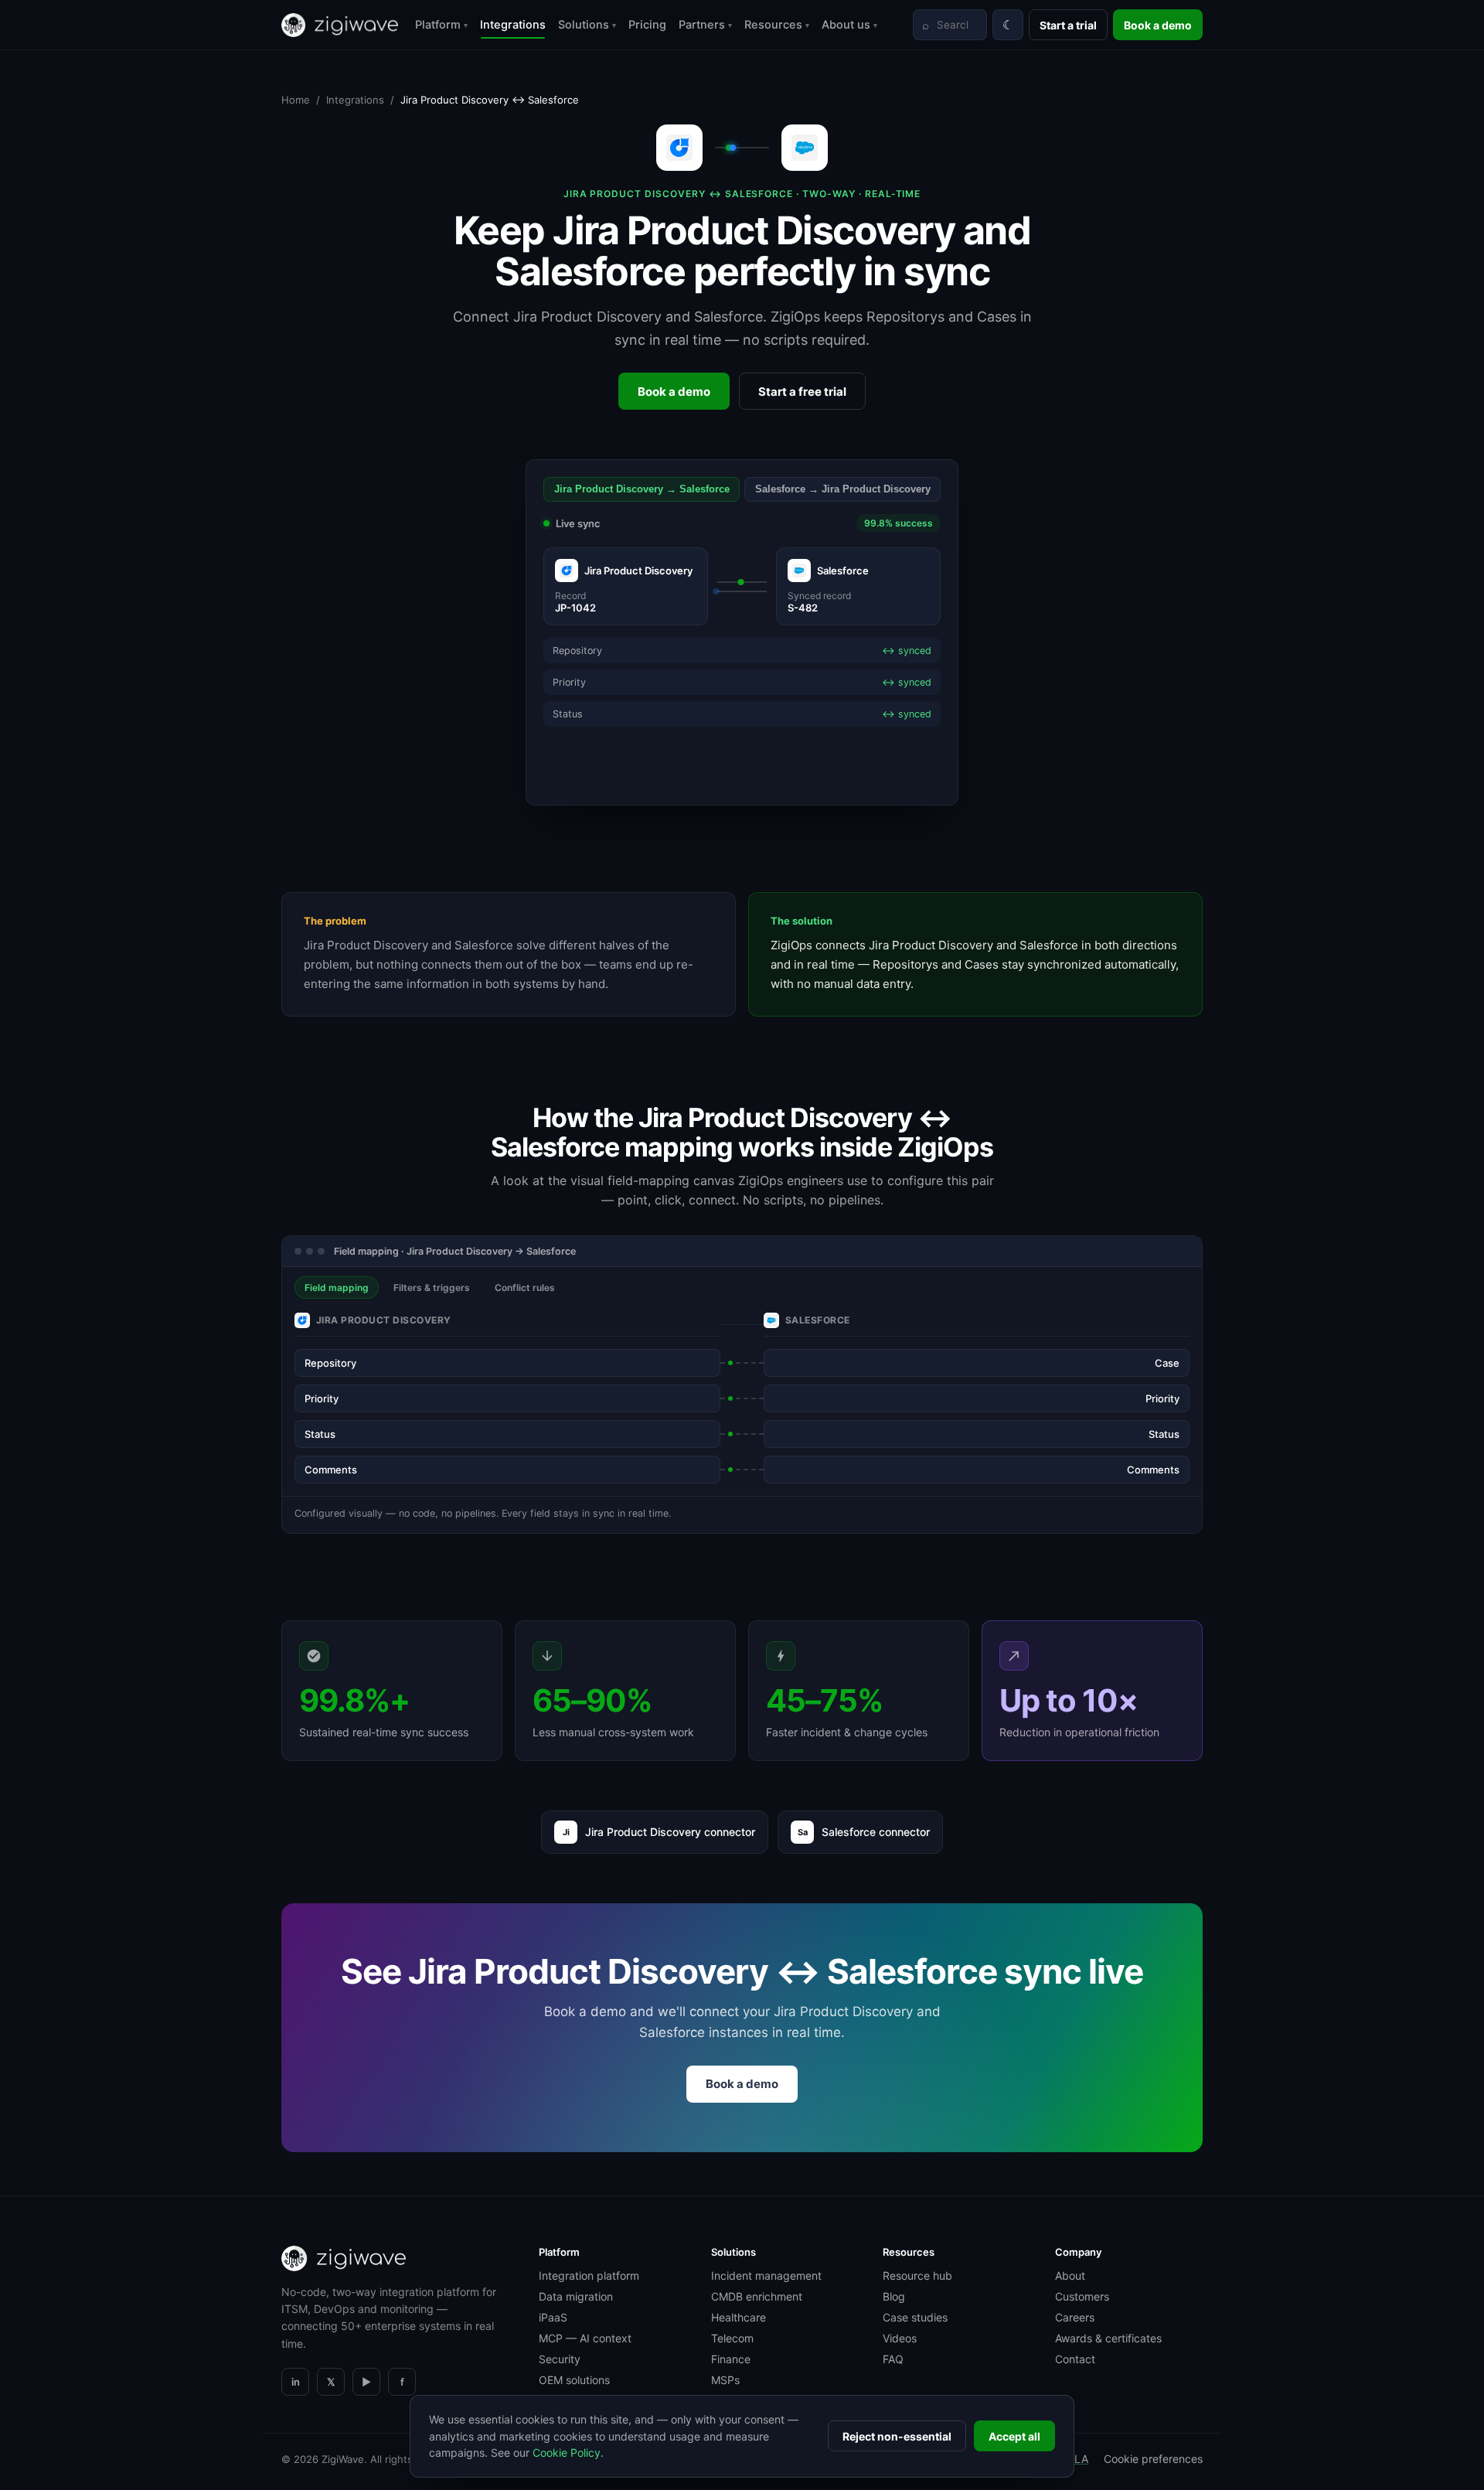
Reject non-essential (897, 2436)
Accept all (1014, 2436)
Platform (441, 25)
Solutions (587, 25)
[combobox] (950, 25)
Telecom (732, 2338)
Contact (1075, 2359)
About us (849, 25)
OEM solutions (574, 2380)
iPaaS (553, 2317)
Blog (894, 2296)
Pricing (647, 25)
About (1070, 2275)
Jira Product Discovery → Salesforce (642, 489)
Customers (1082, 2296)
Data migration (576, 2296)
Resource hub (917, 2275)
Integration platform (589, 2275)
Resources (777, 25)
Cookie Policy (567, 2453)
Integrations (513, 25)
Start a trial (1068, 25)
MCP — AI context (585, 2338)
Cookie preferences (1153, 2459)
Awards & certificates (1108, 2338)
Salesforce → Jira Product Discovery (843, 489)
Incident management (766, 2275)
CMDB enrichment (757, 2296)
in (296, 2382)
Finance (731, 2359)
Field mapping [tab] (337, 1288)
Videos (900, 2338)
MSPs (725, 2380)
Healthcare (739, 2317)
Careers (1075, 2317)
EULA (1074, 2459)
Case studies (915, 2317)
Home (296, 100)
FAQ (893, 2359)
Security (560, 2359)
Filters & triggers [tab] (432, 1288)
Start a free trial (802, 392)
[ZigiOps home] (340, 25)
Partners (705, 25)
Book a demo (1158, 25)
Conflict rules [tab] (525, 1288)
